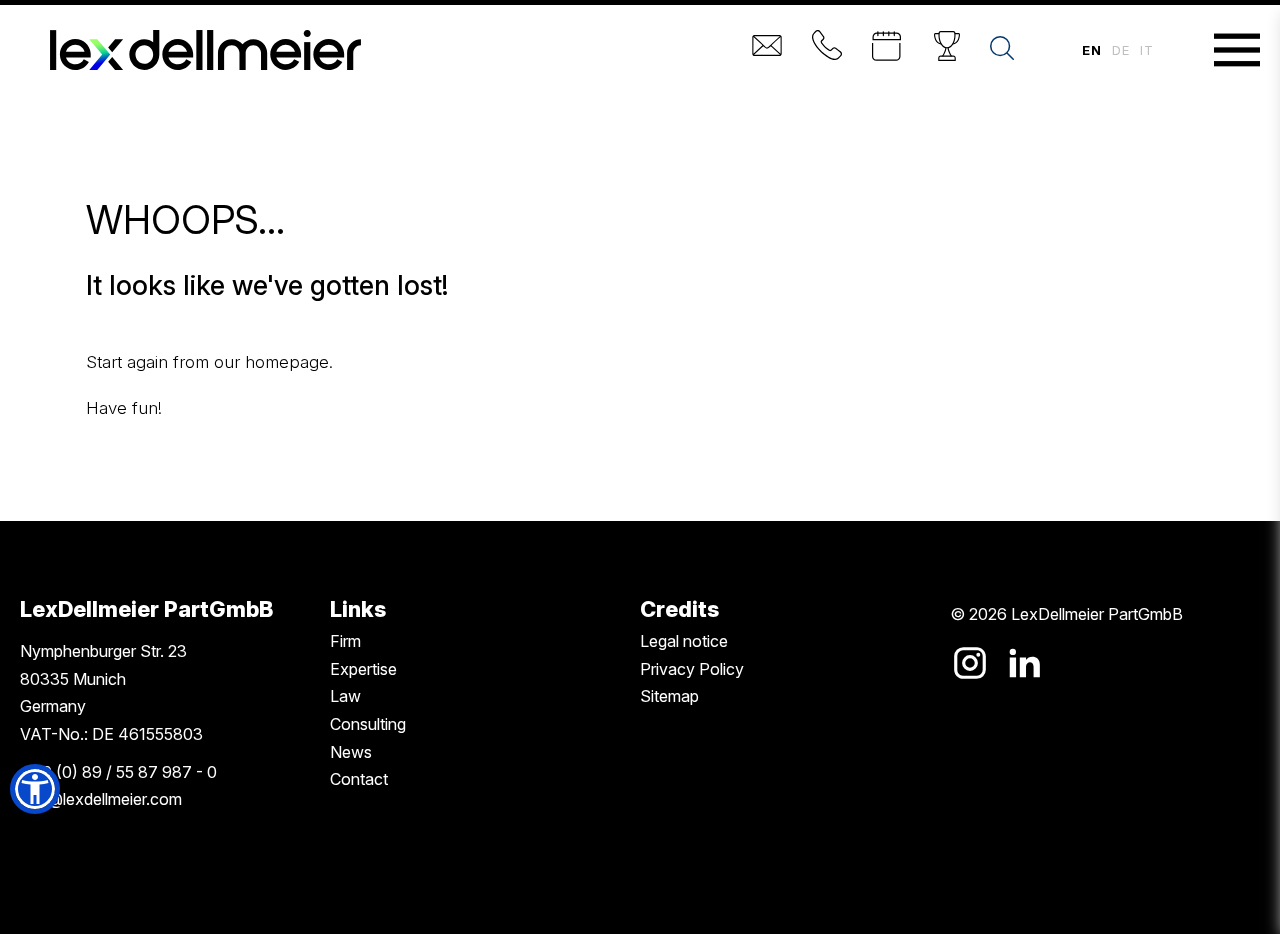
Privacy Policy (692, 669)
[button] (35, 789)
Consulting (368, 724)
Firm (345, 641)
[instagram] (970, 663)
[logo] (205, 50)
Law (345, 696)
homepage (287, 362)
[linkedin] (1024, 663)
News (351, 752)
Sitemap (669, 696)
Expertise (363, 669)
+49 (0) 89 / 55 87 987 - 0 (118, 772)
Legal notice (684, 641)
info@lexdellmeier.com (101, 799)
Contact (359, 779)
